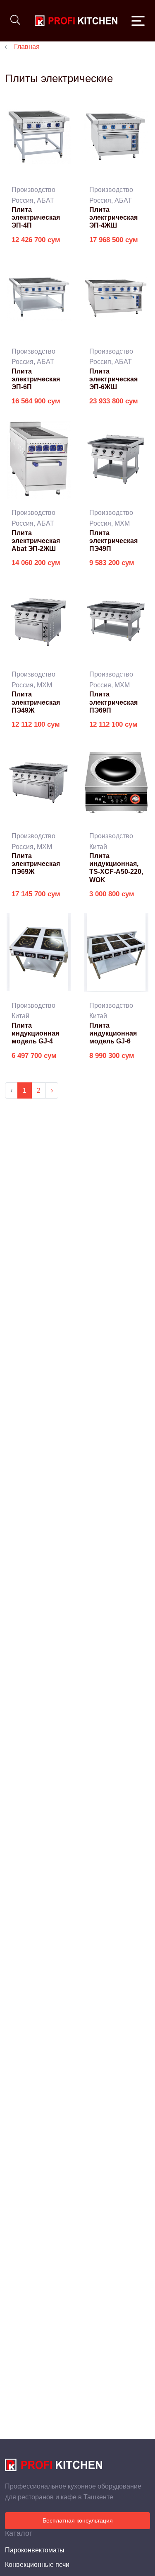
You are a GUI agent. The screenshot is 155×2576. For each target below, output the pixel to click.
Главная (27, 47)
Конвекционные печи (37, 2565)
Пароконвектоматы (35, 2550)
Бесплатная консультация (78, 2520)
